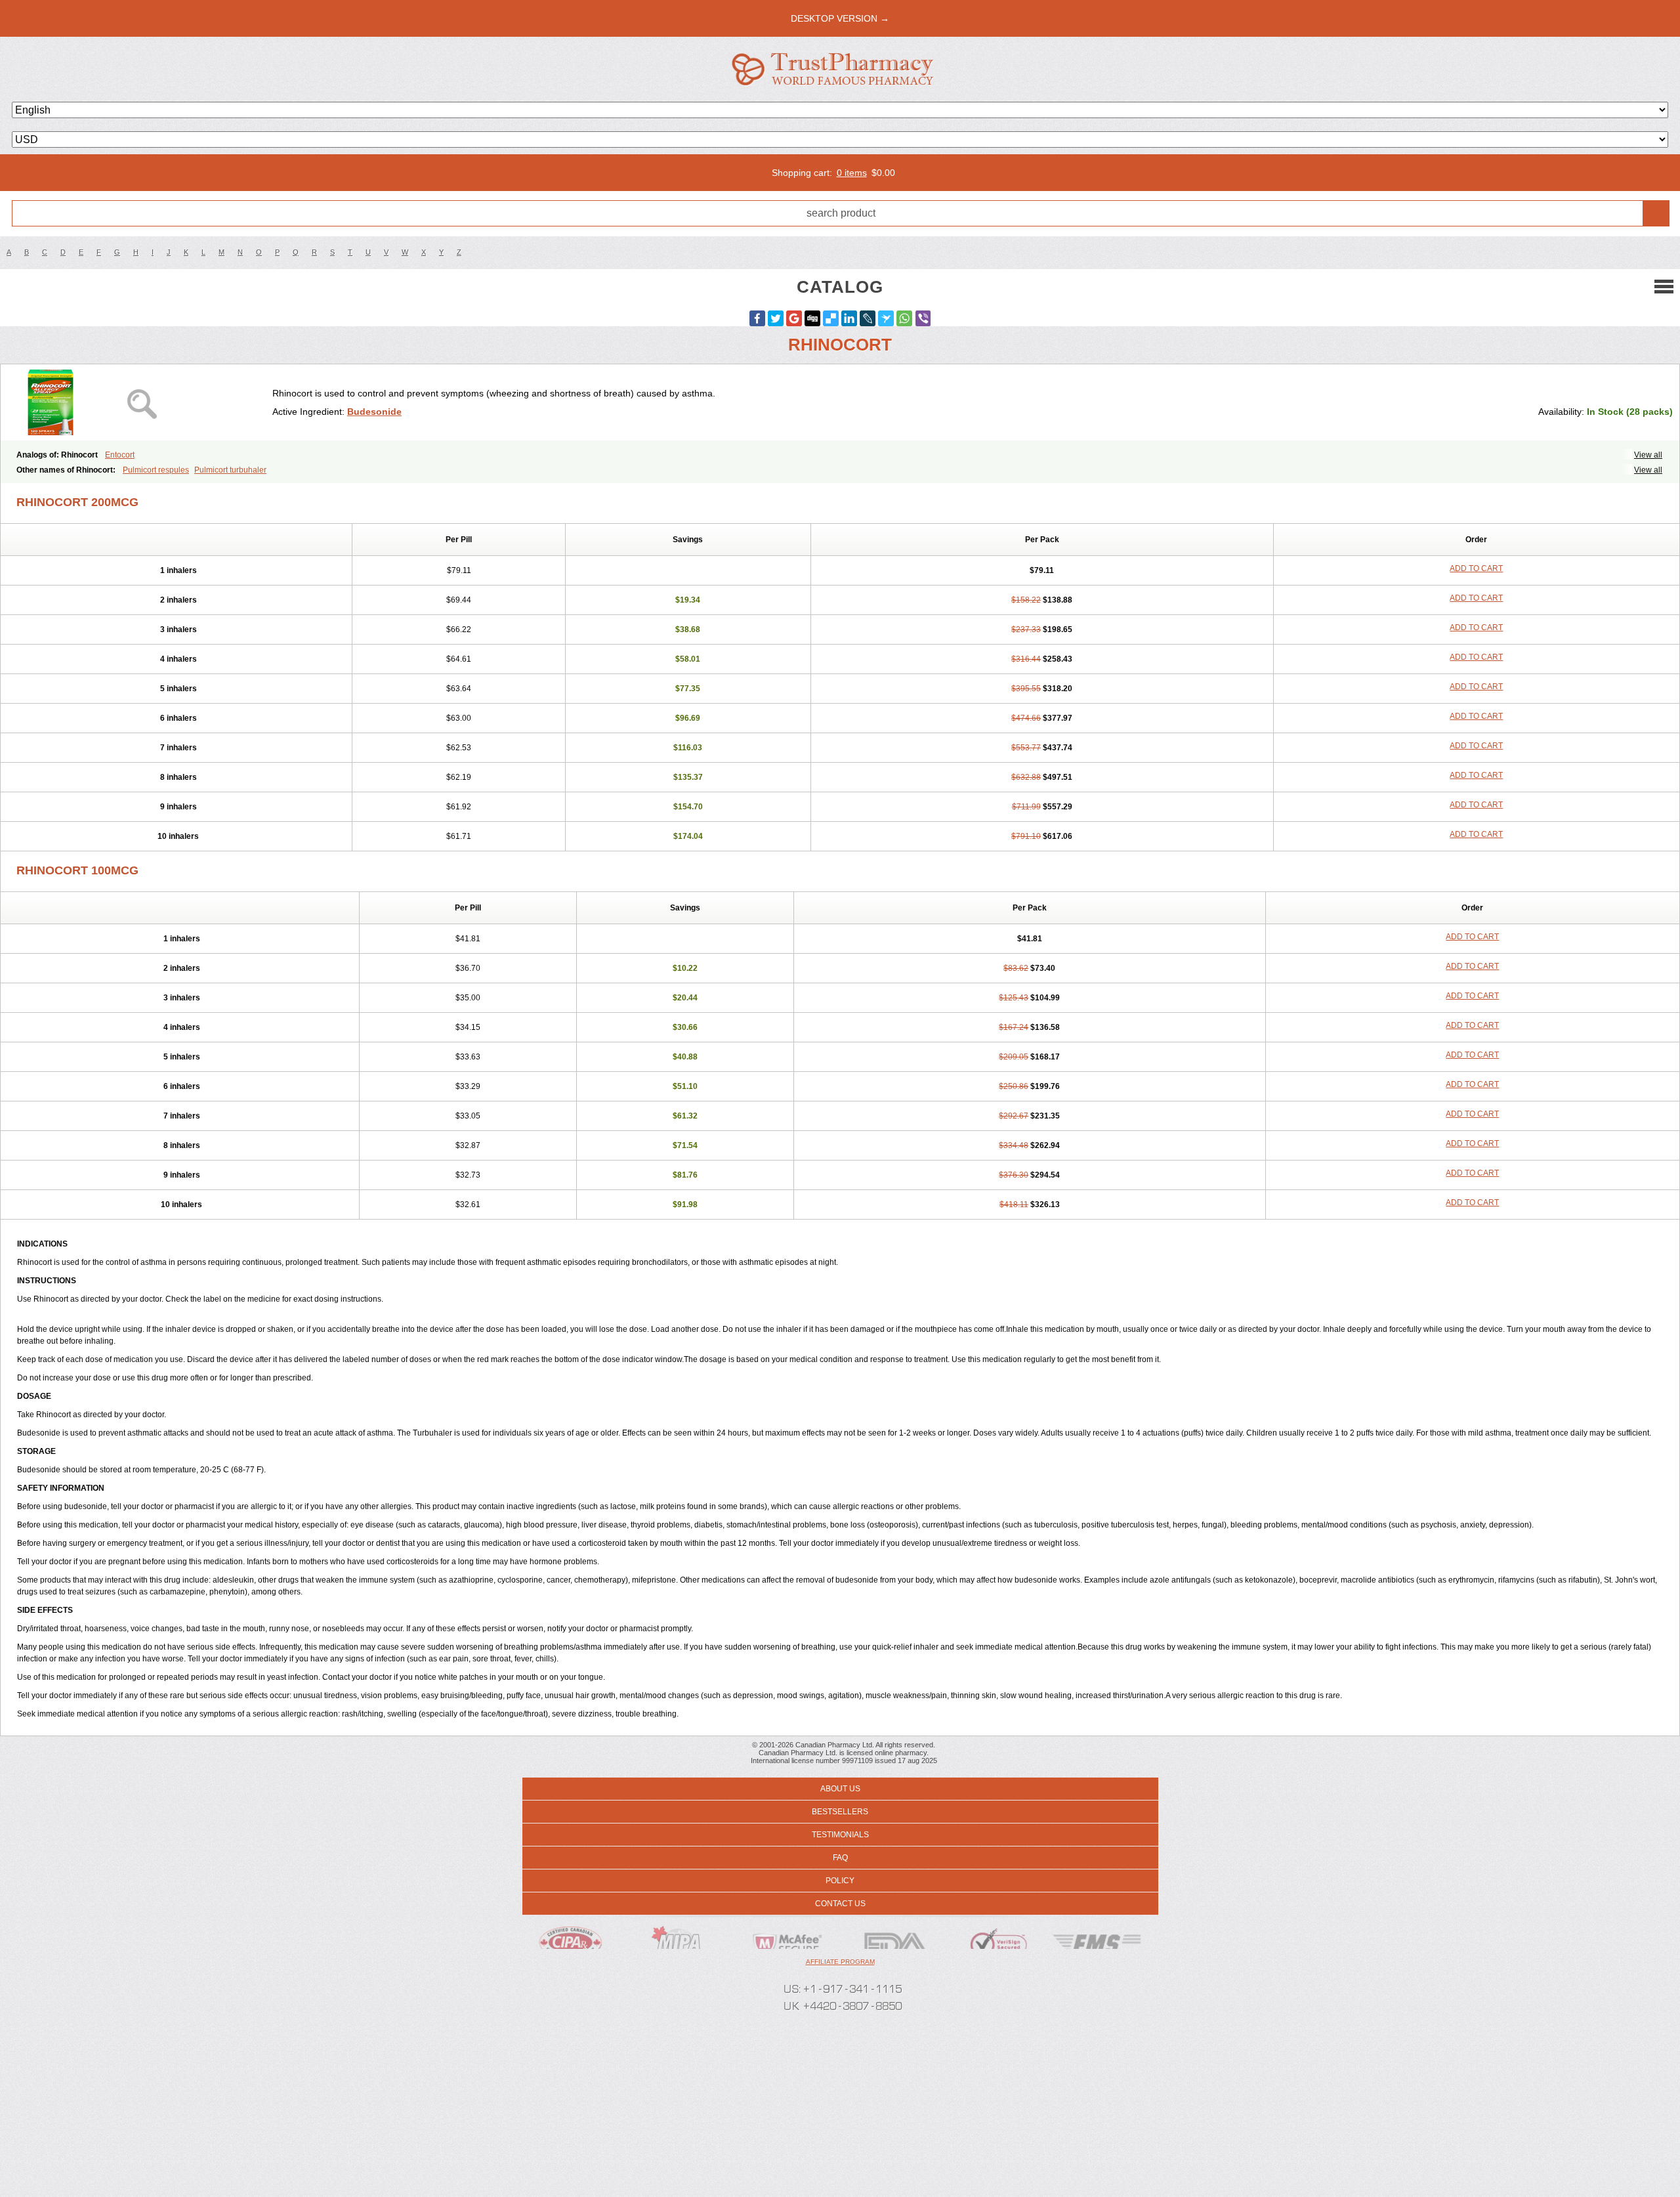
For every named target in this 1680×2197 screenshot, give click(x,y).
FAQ (840, 1858)
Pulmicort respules (156, 470)
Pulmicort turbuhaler (230, 470)
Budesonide (374, 412)
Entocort (120, 455)
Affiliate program (840, 1962)
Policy (840, 1881)
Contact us (840, 1904)
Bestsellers (840, 1812)
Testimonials (840, 1835)
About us (840, 1789)
